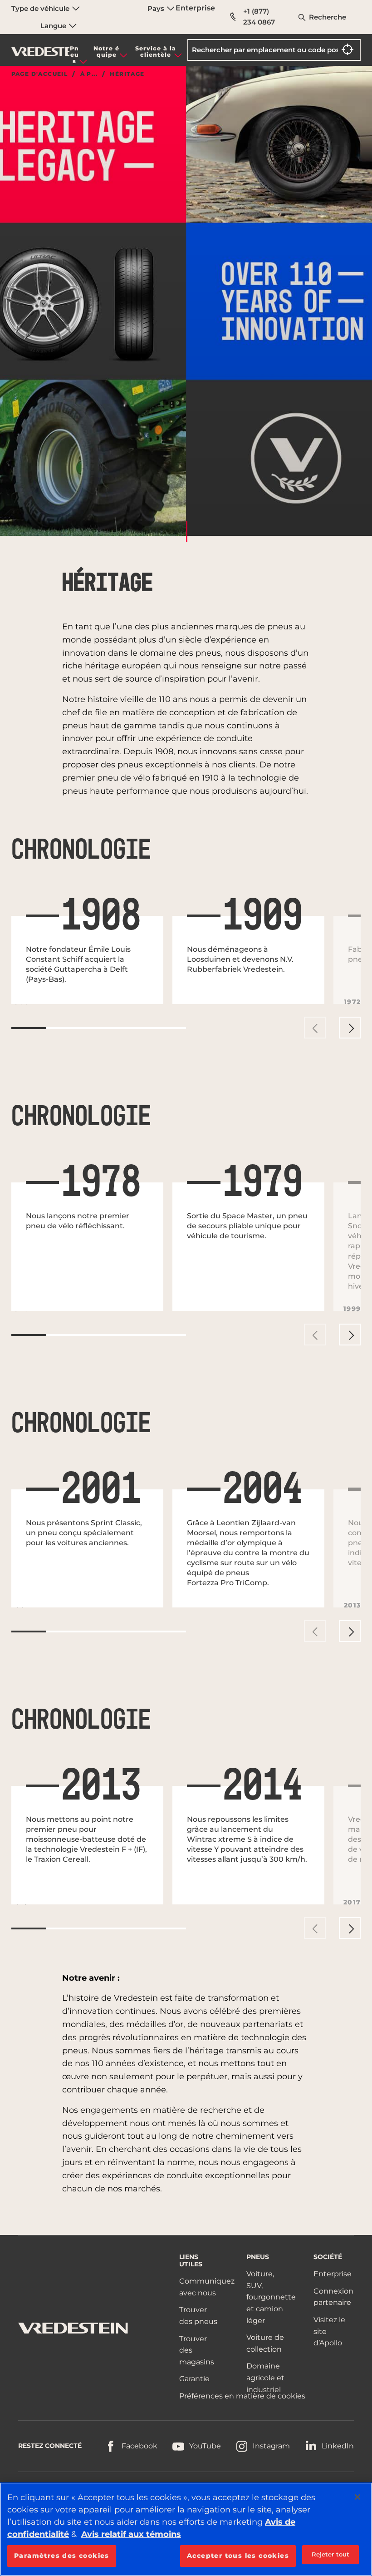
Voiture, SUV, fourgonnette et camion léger (271, 2297)
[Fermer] (357, 2497)
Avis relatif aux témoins (131, 2534)
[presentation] (315, 1028)
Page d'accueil (40, 74)
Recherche (328, 17)
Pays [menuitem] (157, 8)
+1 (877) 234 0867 (259, 17)
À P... (89, 74)
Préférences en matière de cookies (242, 2396)
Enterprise (195, 8)
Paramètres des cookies (62, 2556)
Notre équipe (106, 52)
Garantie (194, 2379)
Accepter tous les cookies (238, 2556)
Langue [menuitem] (54, 26)
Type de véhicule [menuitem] (41, 8)
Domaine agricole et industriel (265, 2378)
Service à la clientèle (156, 52)
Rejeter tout (331, 2554)
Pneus (74, 55)
